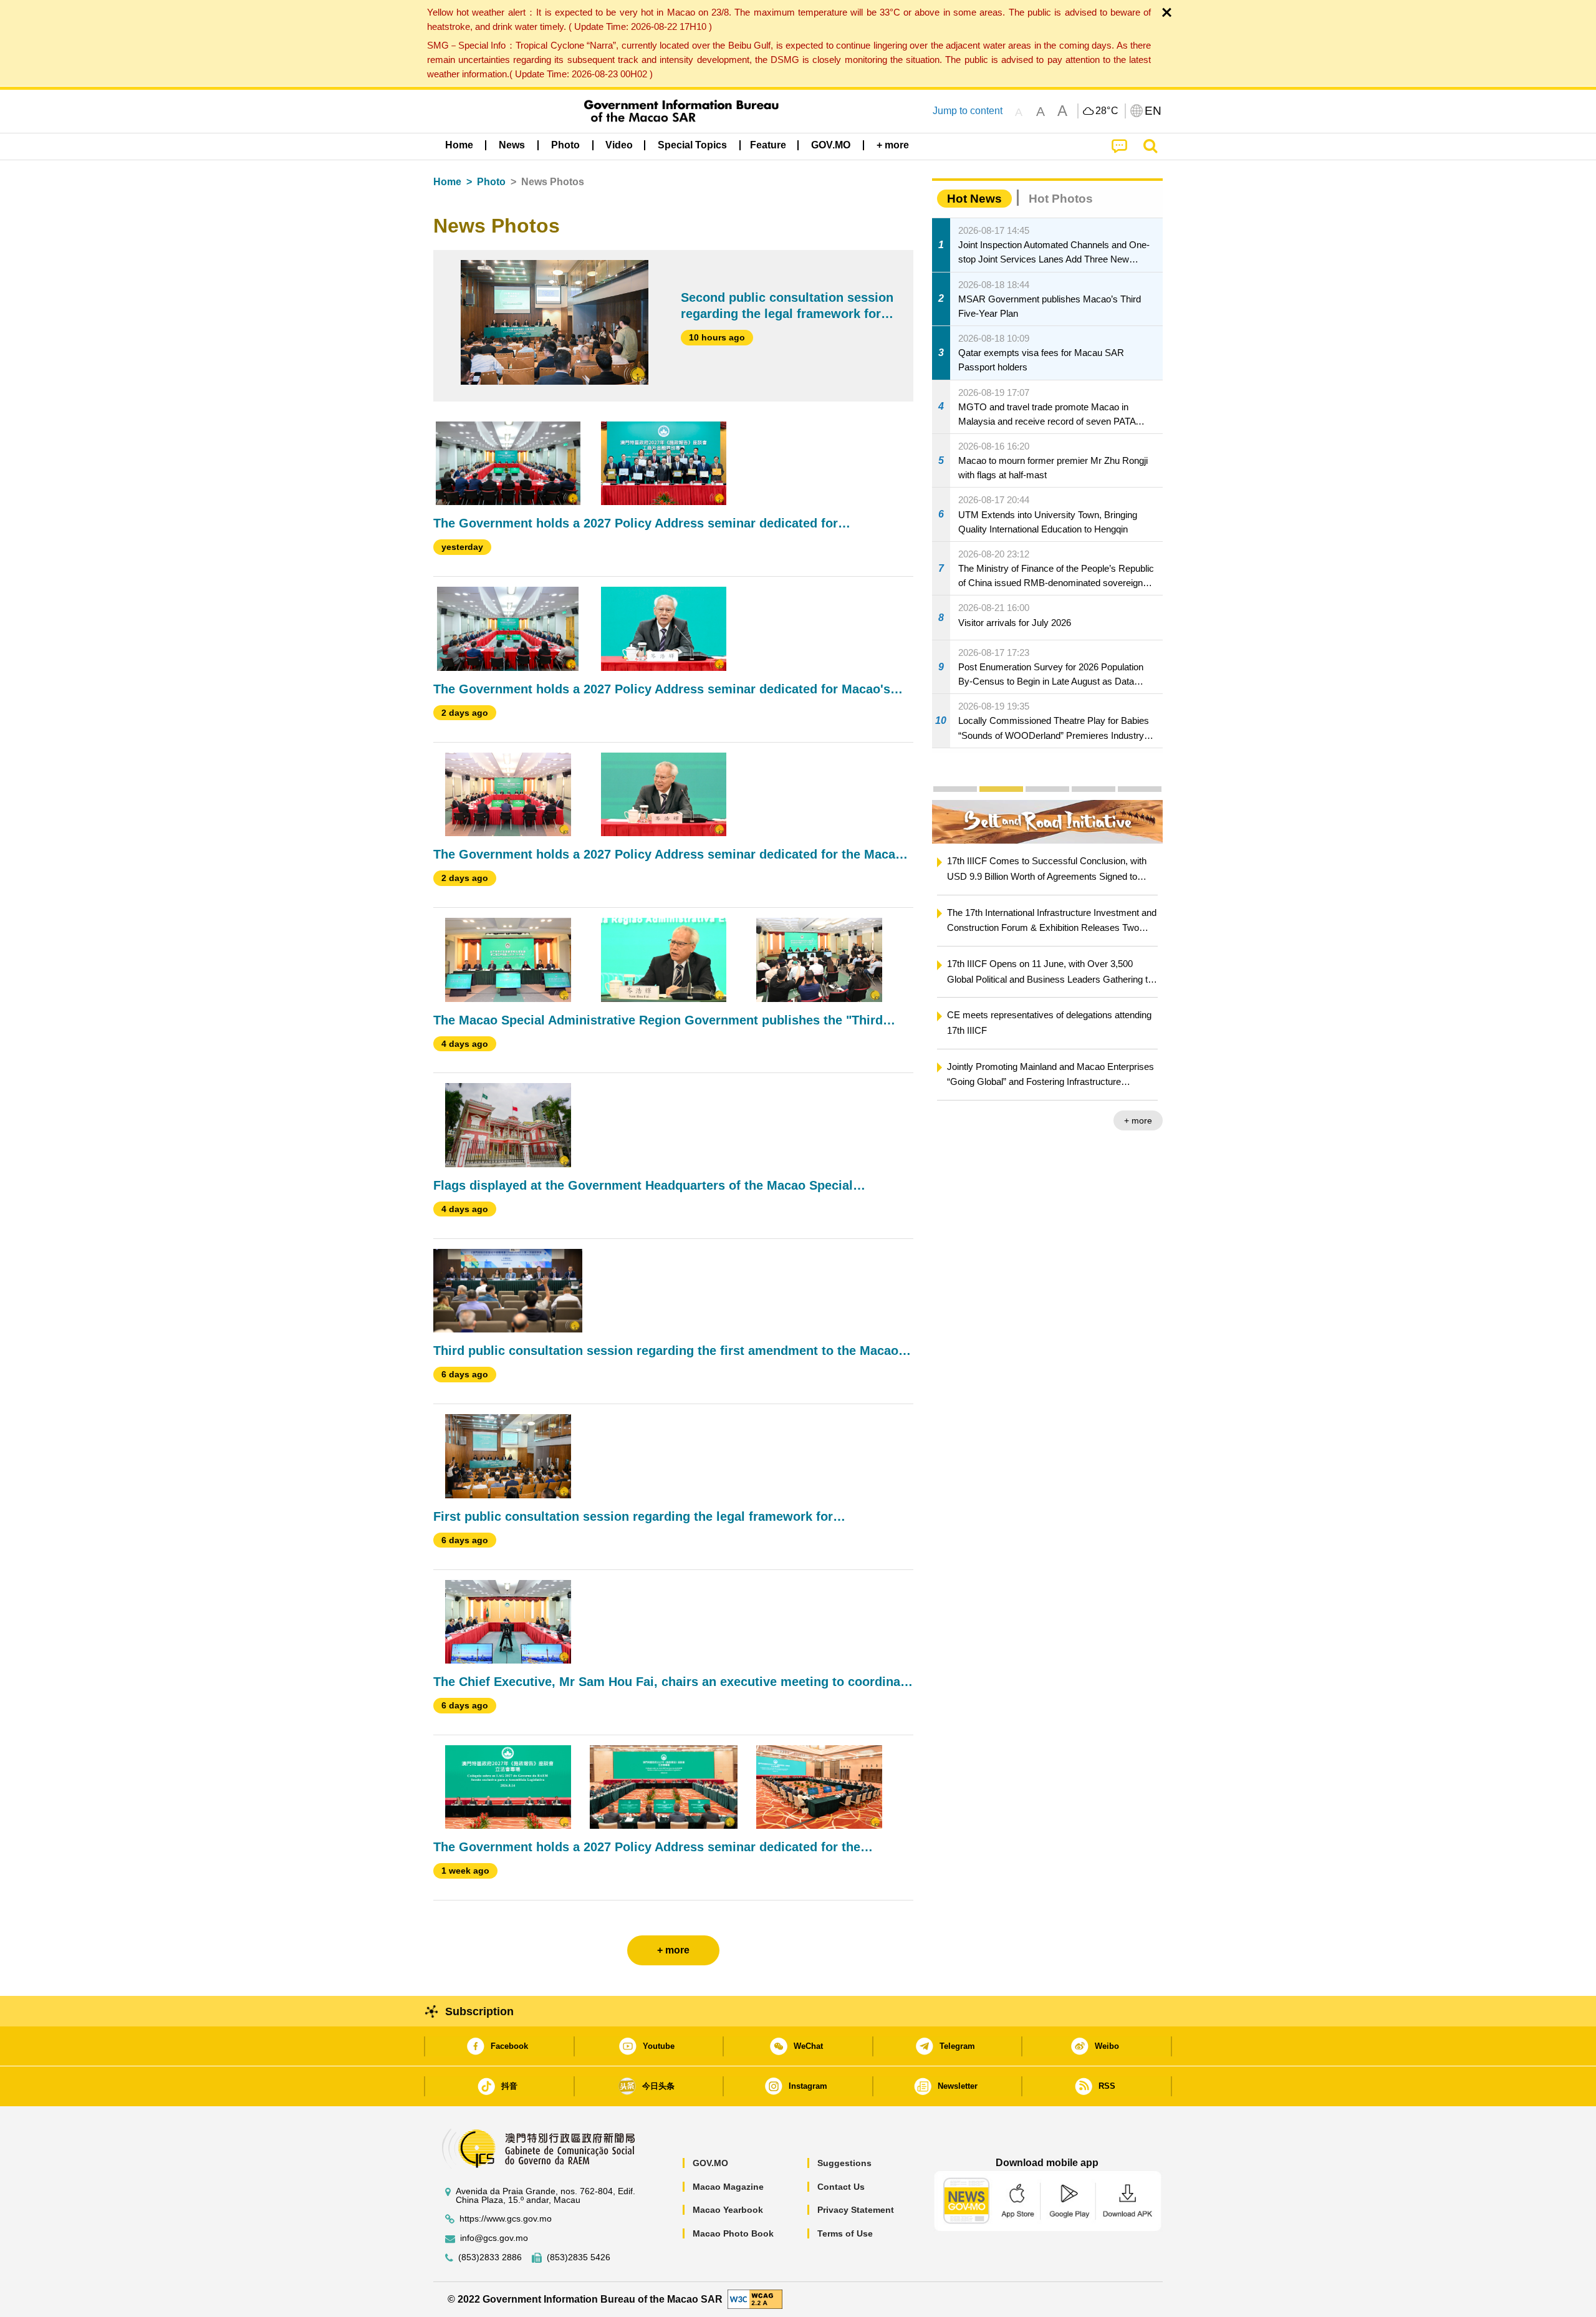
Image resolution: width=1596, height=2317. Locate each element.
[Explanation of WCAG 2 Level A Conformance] (755, 2299)
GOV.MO (710, 2163)
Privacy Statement (856, 2210)
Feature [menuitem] (768, 145)
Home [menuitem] (459, 145)
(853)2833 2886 (490, 2257)
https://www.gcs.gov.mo (506, 2219)
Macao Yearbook (728, 2210)
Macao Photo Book (733, 2233)
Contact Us (841, 2187)
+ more (1138, 1120)
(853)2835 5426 (579, 2257)
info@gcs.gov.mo (494, 2238)
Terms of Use (845, 2233)
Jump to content (968, 111)
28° (1107, 111)
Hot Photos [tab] (1061, 199)
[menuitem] (512, 145)
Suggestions (844, 2163)
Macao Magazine (728, 2187)
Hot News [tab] (974, 199)
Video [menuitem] (619, 145)
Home (447, 182)
